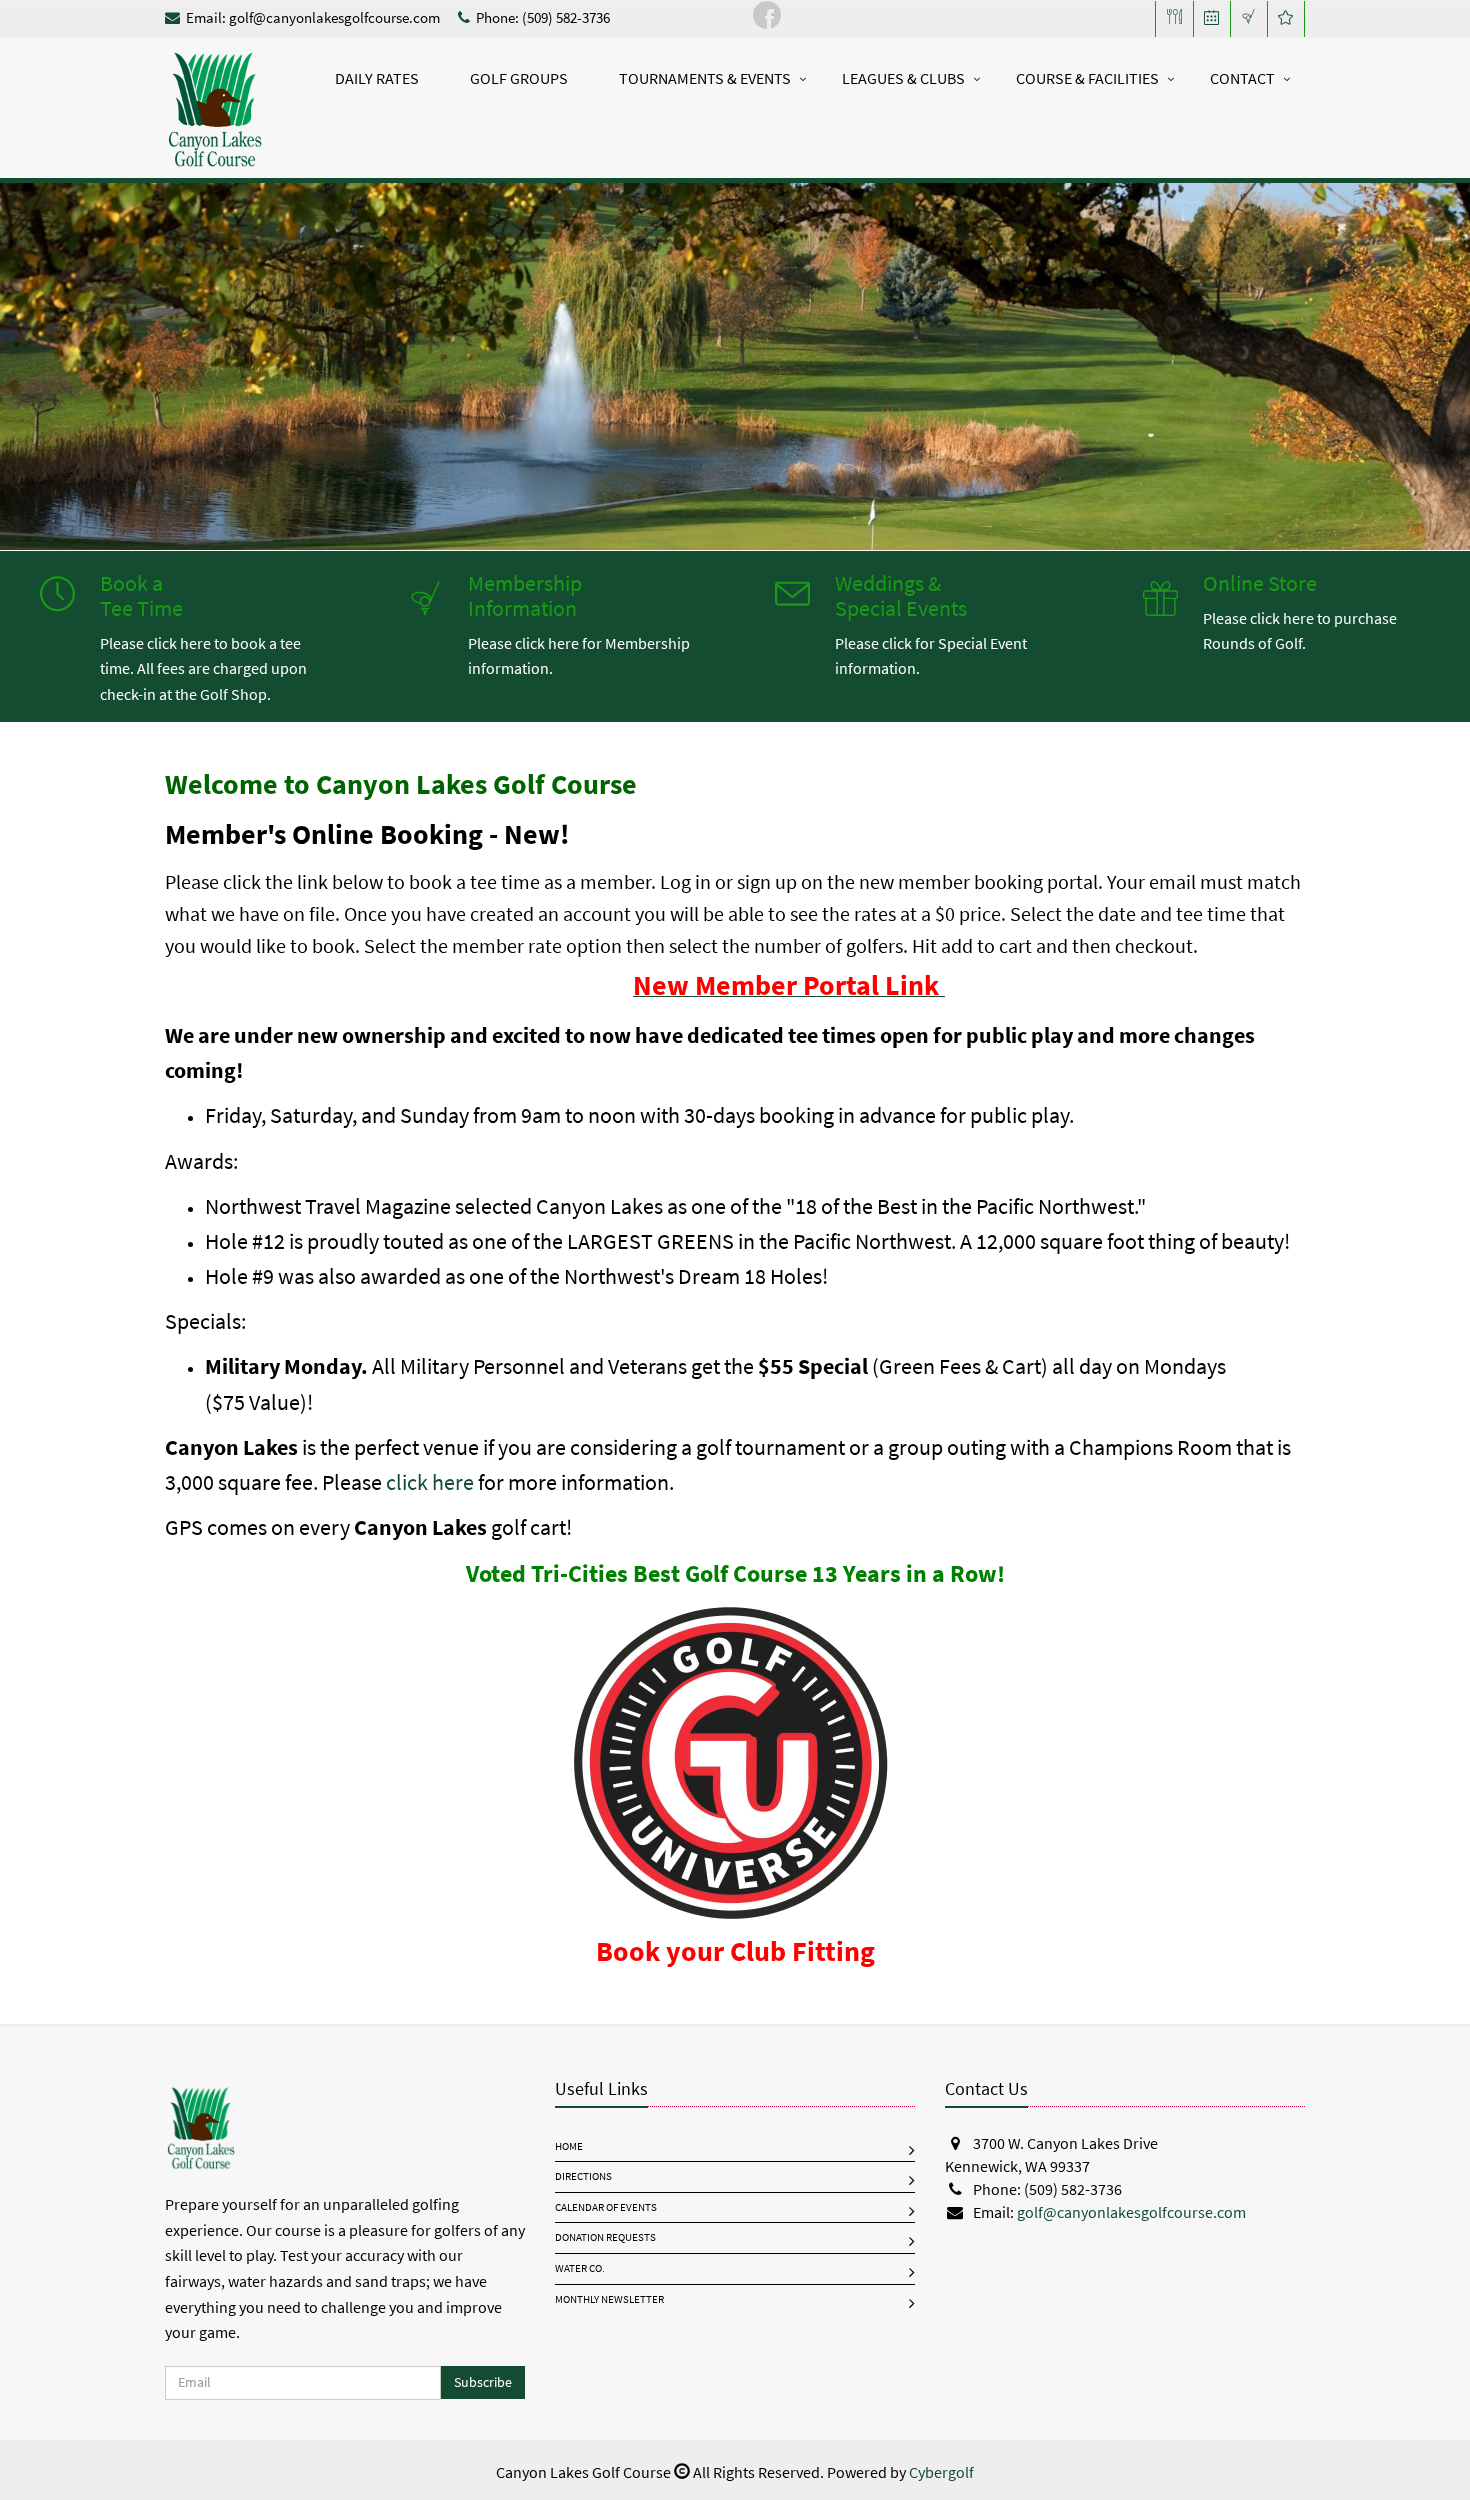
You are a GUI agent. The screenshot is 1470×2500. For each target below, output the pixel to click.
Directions (583, 2176)
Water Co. (580, 2268)
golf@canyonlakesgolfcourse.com (334, 18)
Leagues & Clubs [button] (903, 78)
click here (430, 1482)
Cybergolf (941, 2472)
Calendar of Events (606, 2207)
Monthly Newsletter (609, 2299)
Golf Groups (519, 78)
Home (569, 2146)
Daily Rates (377, 78)
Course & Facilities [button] (1087, 78)
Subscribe (483, 2382)
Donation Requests (605, 2237)
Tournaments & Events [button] (705, 78)
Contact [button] (1242, 78)
